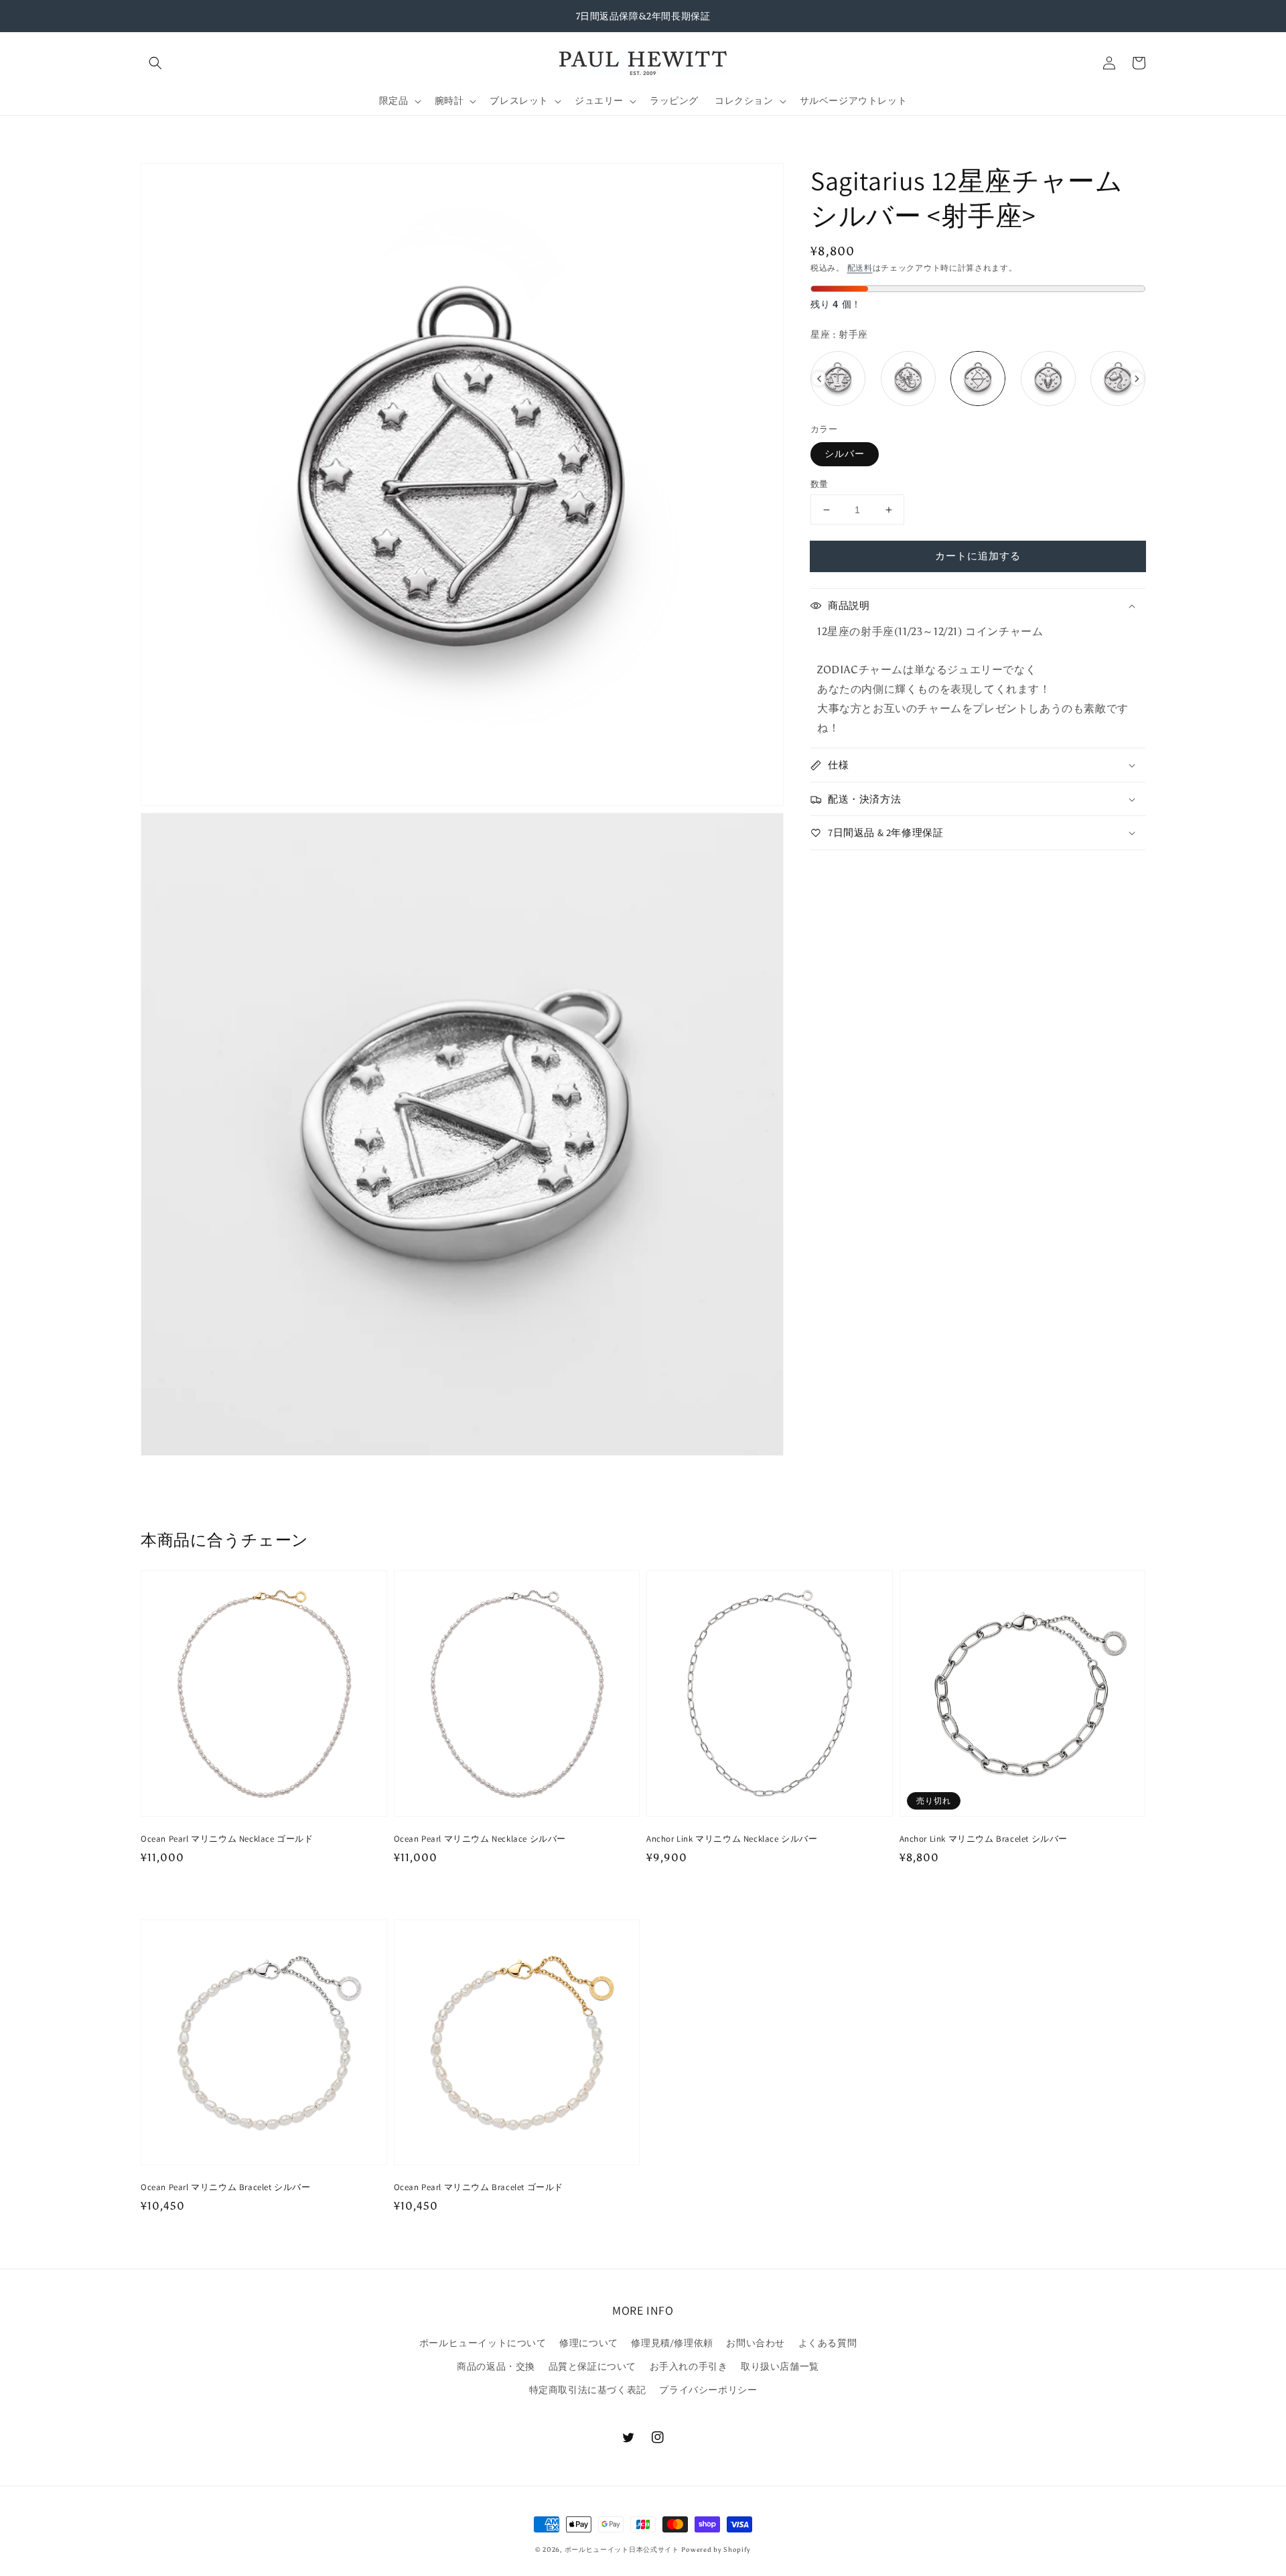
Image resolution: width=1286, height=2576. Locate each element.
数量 (819, 484)
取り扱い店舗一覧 (780, 2367)
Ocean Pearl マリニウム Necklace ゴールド (227, 1839)
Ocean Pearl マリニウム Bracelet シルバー (226, 2187)
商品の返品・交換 (496, 2367)
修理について (589, 2343)
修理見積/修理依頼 (672, 2343)
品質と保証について (592, 2367)
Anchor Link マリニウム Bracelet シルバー (984, 1839)
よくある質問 (828, 2343)
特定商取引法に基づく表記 (588, 2390)
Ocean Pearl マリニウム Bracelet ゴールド (479, 2187)
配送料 (860, 268)
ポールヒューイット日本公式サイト (622, 2550)
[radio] (838, 379)
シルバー (845, 454)
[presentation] (819, 379)
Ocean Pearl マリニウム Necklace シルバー (480, 1839)
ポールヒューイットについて (483, 2343)
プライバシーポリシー (708, 2390)
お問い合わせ (756, 2343)
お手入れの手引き (689, 2367)
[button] (155, 63)
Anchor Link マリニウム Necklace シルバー (732, 1839)
